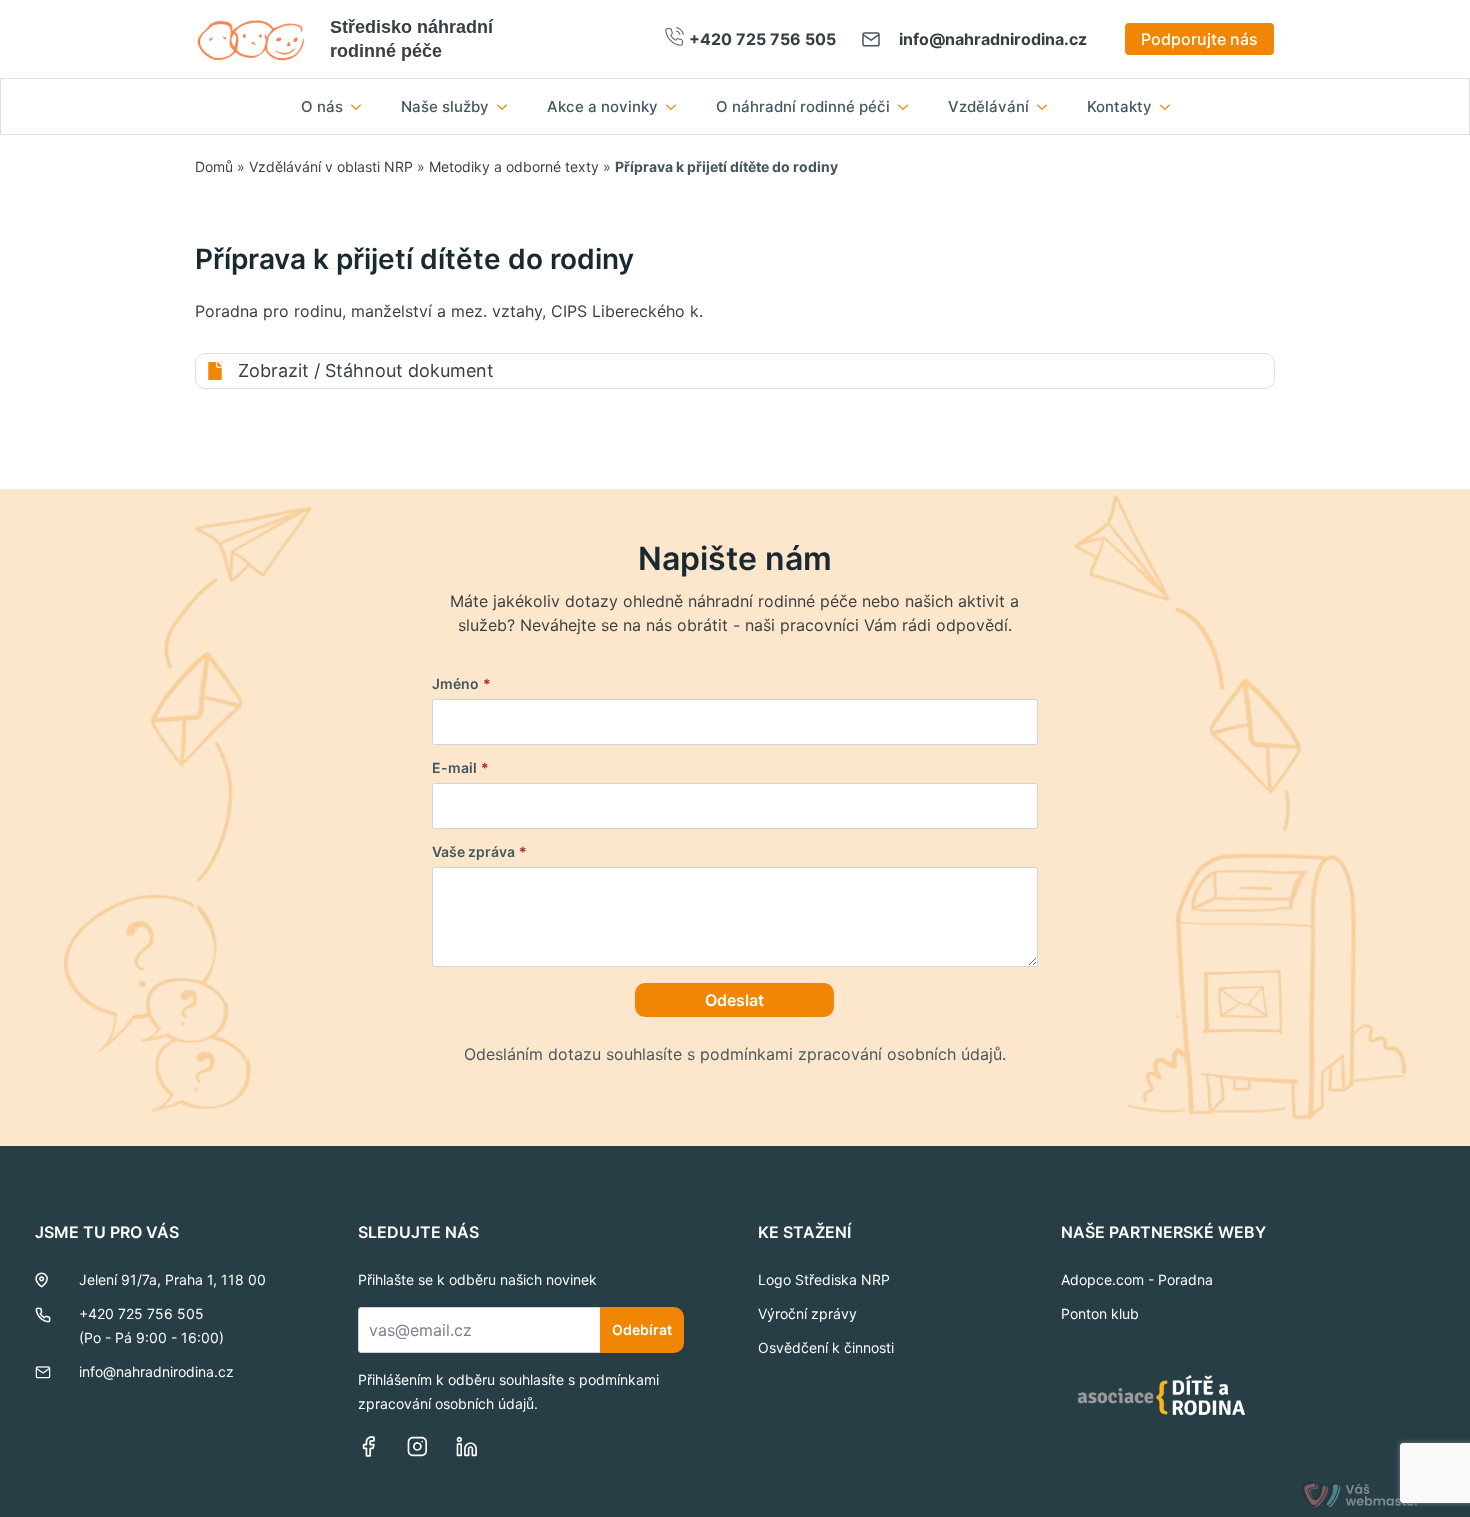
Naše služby (445, 106)
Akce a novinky (602, 106)
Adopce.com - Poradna (1137, 1279)
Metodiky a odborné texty (514, 166)
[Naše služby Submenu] (508, 106)
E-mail (460, 768)
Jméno (461, 684)
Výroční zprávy (807, 1313)
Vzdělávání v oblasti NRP (331, 166)
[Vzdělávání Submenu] (1048, 106)
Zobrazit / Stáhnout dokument (366, 370)
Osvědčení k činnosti (826, 1347)
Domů (214, 166)
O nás (322, 106)
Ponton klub (1100, 1313)
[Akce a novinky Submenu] (677, 106)
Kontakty (1119, 106)
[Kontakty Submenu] (1171, 106)
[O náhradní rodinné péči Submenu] (909, 106)
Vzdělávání (988, 106)
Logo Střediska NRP (824, 1279)
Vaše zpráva (479, 852)
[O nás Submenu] (362, 106)
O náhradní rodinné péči (803, 106)
